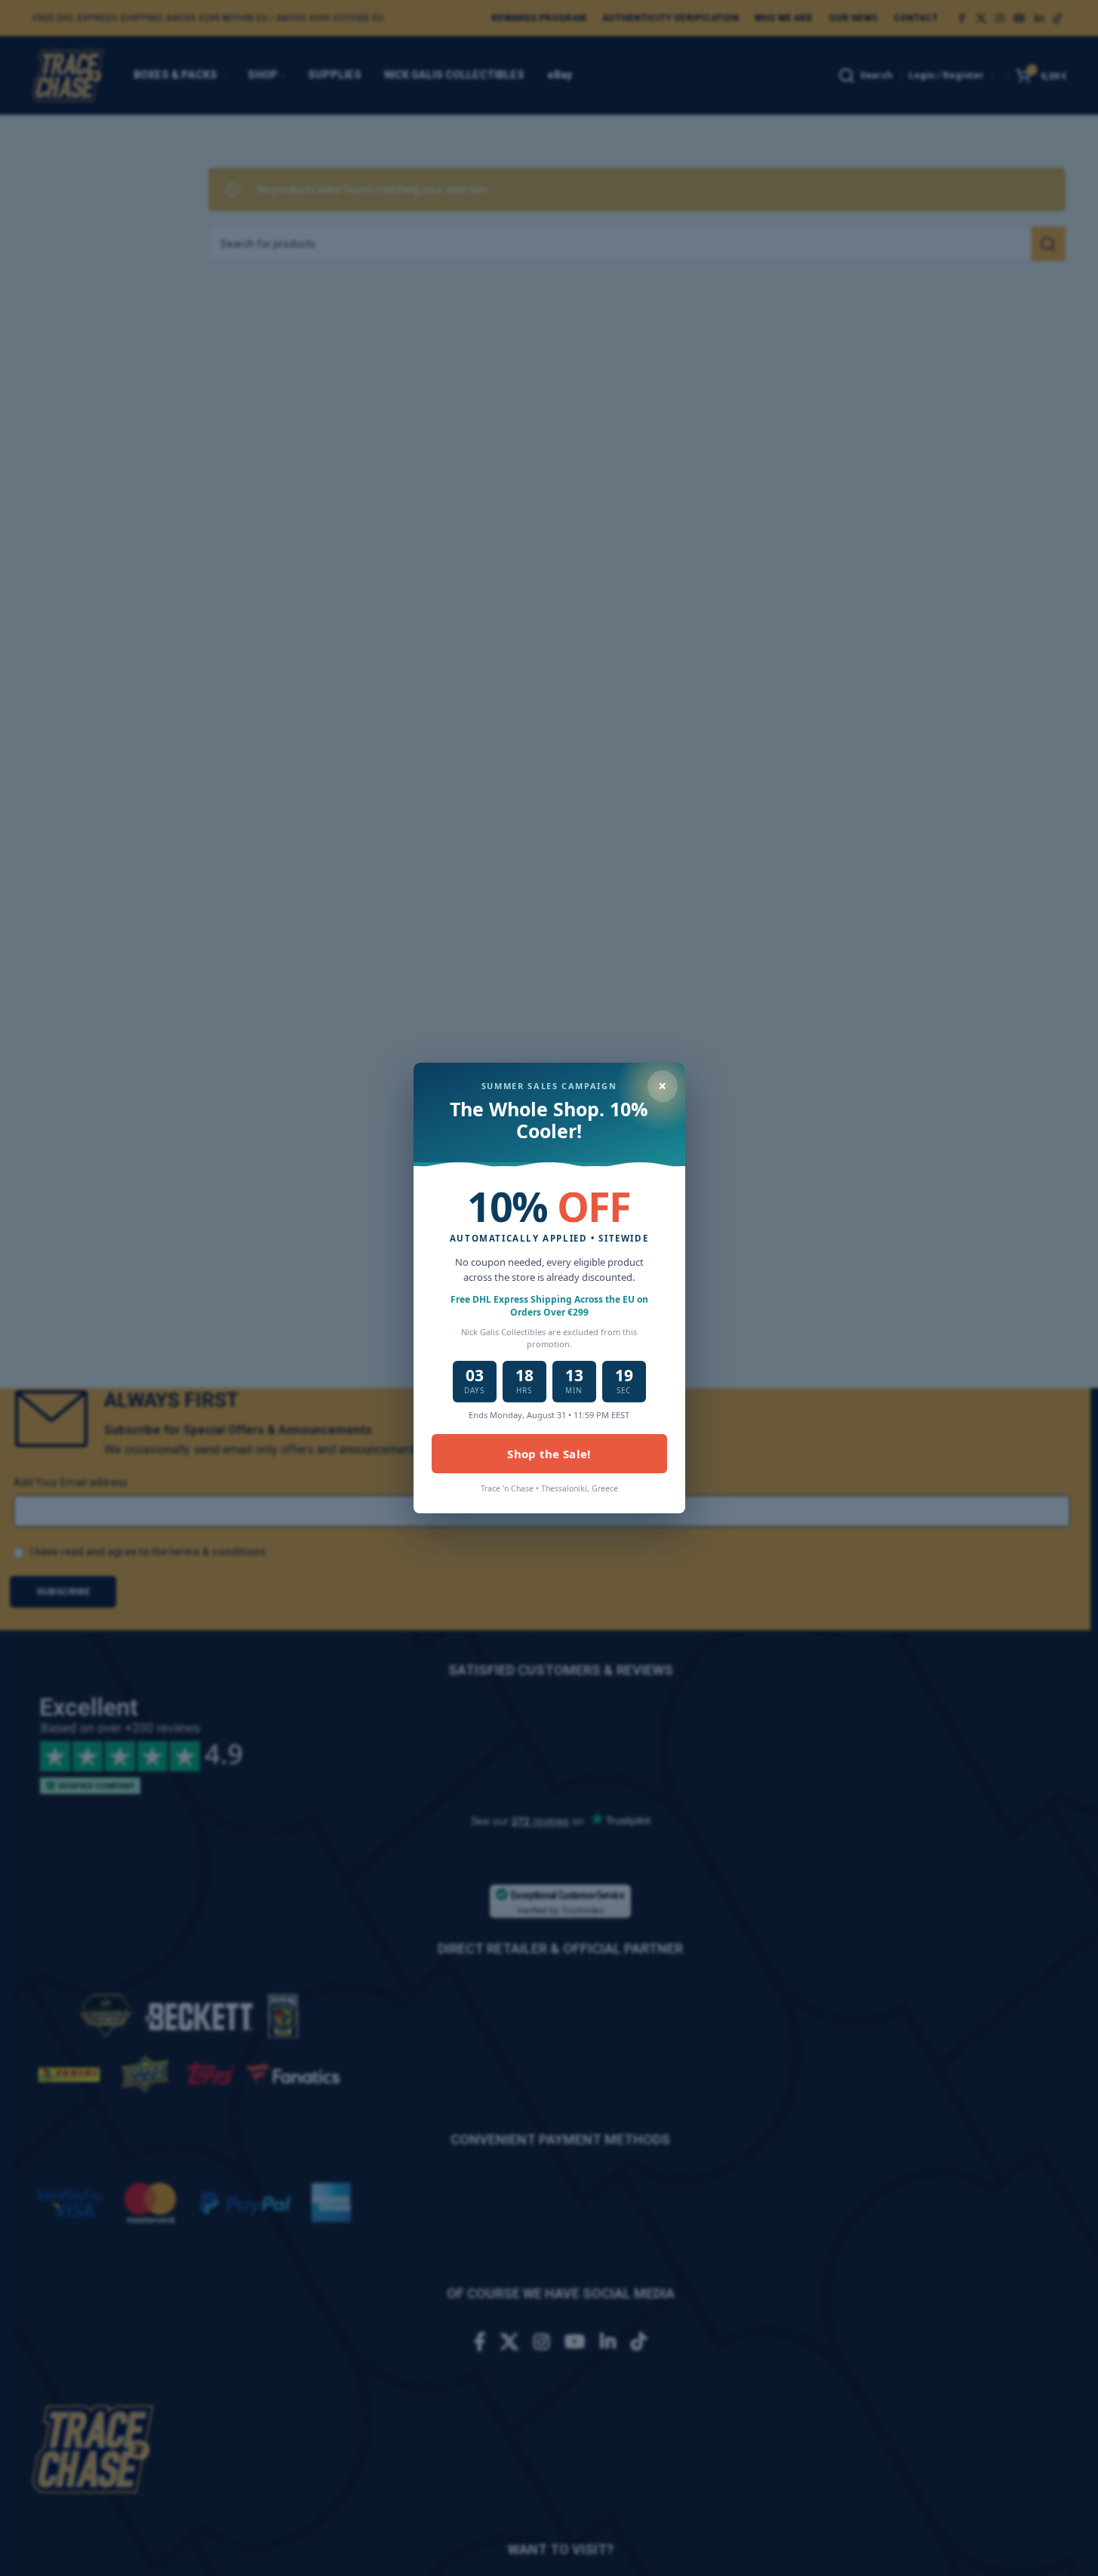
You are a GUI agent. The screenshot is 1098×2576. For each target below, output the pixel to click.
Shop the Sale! (549, 1454)
